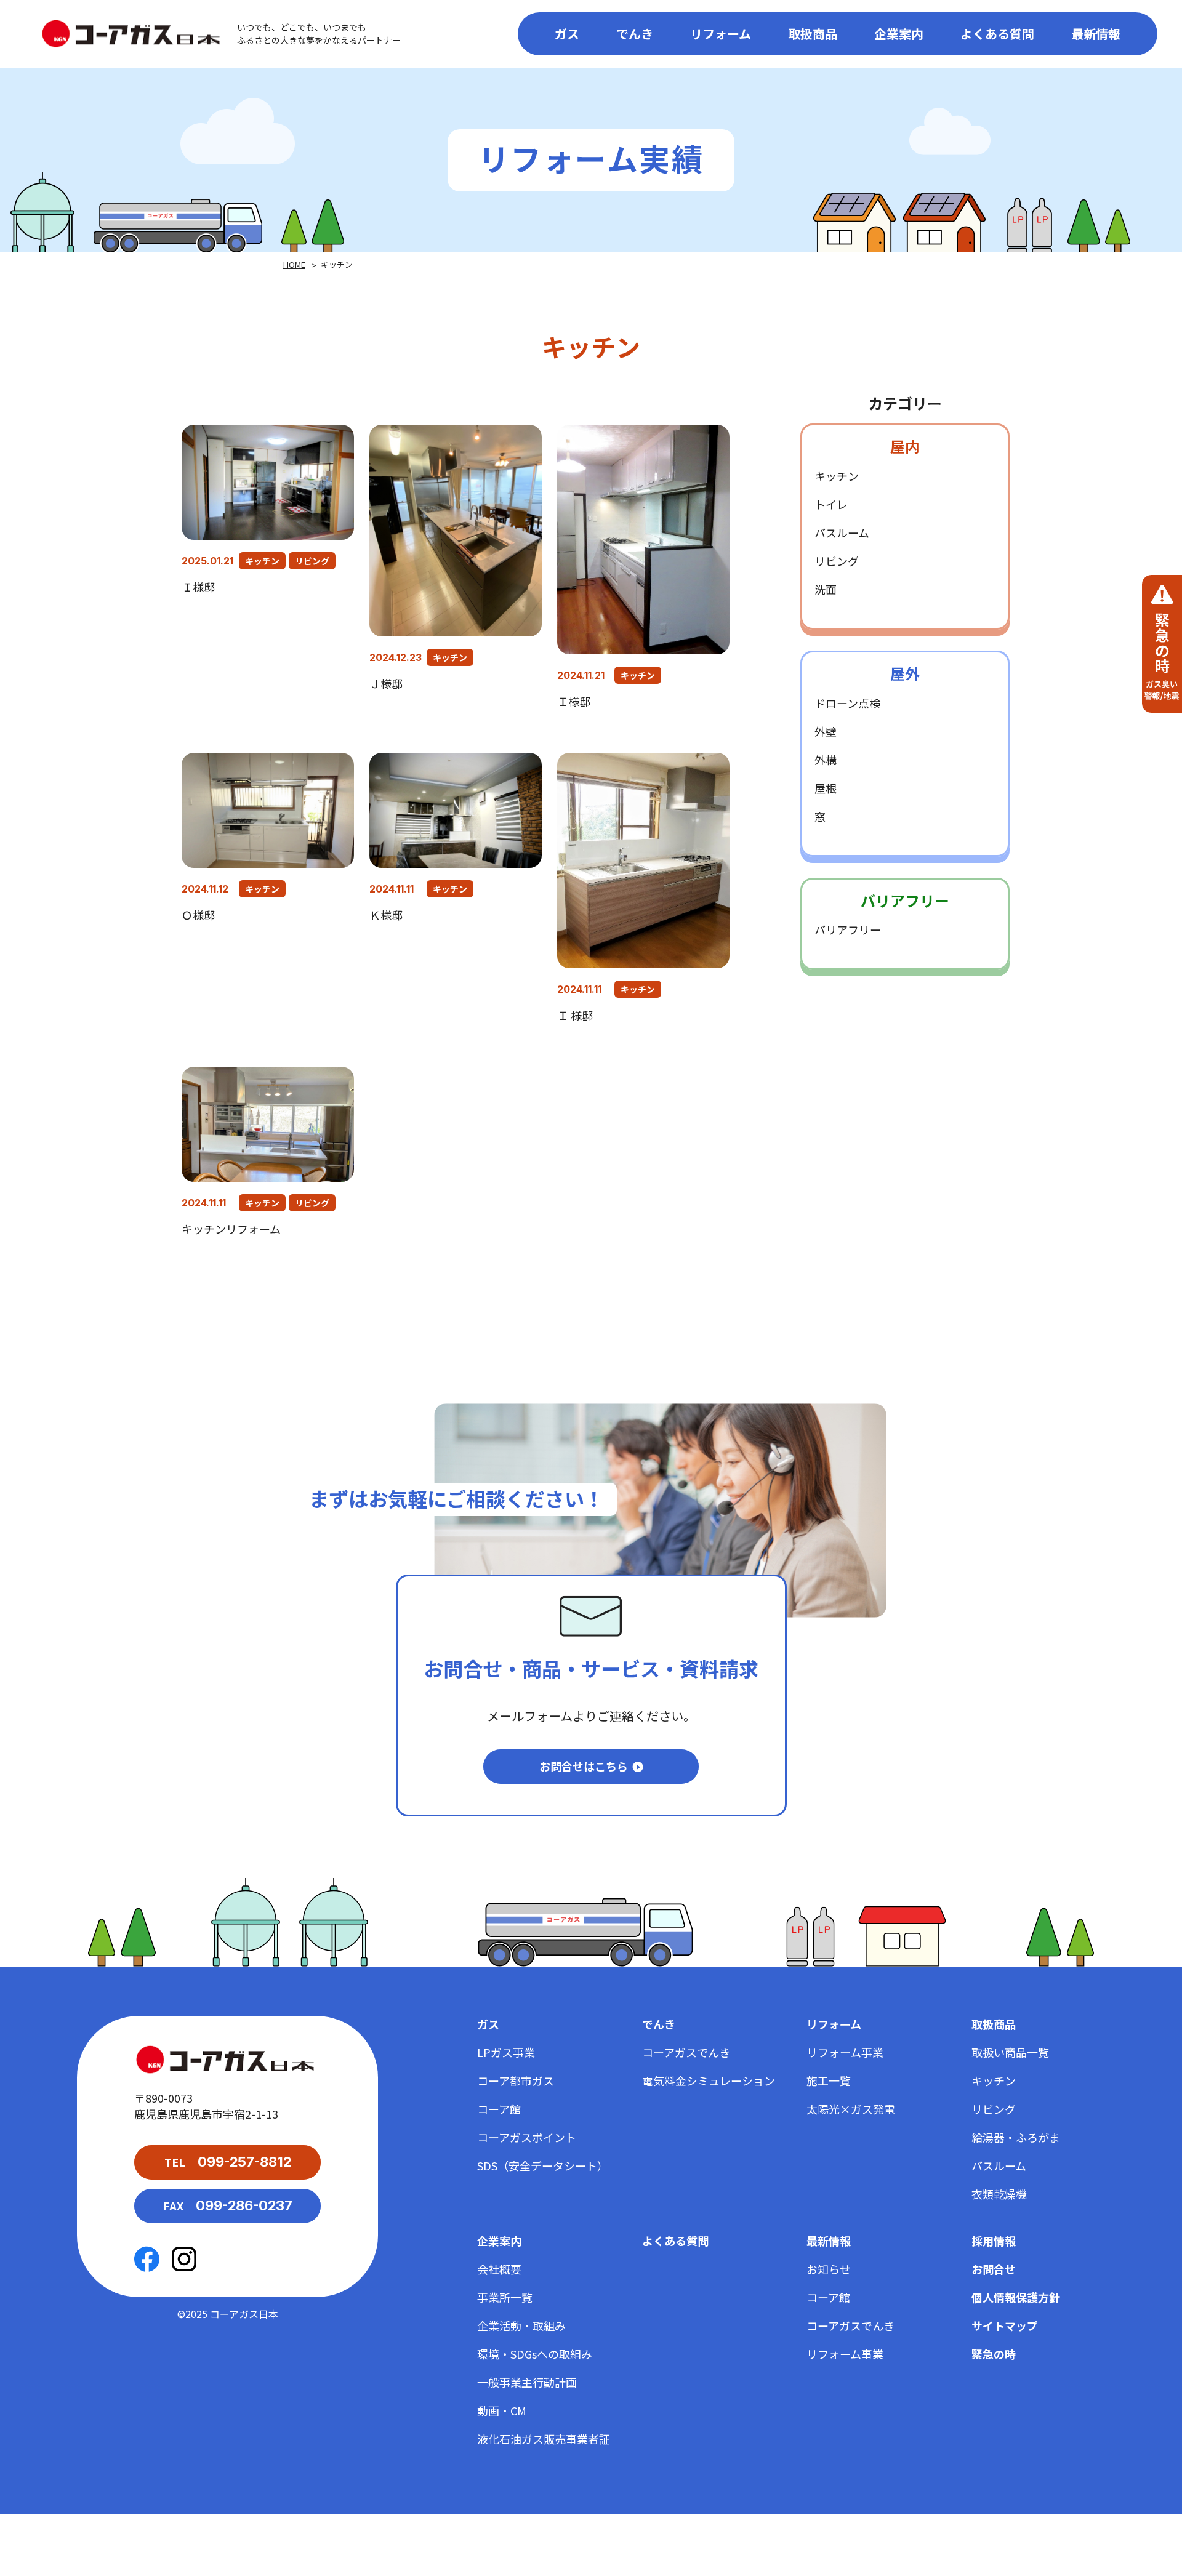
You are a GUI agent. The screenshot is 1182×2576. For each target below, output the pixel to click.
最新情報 (1096, 34)
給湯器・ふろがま (1016, 2137)
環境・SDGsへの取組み (535, 2354)
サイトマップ (1005, 2325)
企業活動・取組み (521, 2325)
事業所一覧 (505, 2297)
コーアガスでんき (686, 2052)
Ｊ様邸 (386, 683)
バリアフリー (848, 929)
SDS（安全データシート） (543, 2165)
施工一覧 (829, 2080)
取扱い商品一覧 (1010, 2052)
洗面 (826, 589)
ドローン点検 (847, 703)
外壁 (826, 731)
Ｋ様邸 (392, 915)
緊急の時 (994, 2354)
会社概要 (499, 2269)
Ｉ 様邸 (575, 1015)
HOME (294, 264)
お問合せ (994, 2269)
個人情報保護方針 (1016, 2297)
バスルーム (842, 532)
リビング (312, 561)
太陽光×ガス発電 (851, 2109)
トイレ (831, 504)
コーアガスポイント (527, 2137)
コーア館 (499, 2109)
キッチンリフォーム (231, 1229)
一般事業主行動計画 (527, 2382)
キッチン (262, 561)
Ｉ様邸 (198, 587)
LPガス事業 (506, 2052)
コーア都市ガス (516, 2080)
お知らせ (829, 2269)
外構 (826, 760)
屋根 (826, 788)
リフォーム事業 (845, 2052)
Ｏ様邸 (198, 915)
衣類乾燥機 (999, 2194)
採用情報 (994, 2241)
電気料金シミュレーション (709, 2080)
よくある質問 (997, 34)
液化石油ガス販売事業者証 (544, 2439)
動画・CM (502, 2410)
